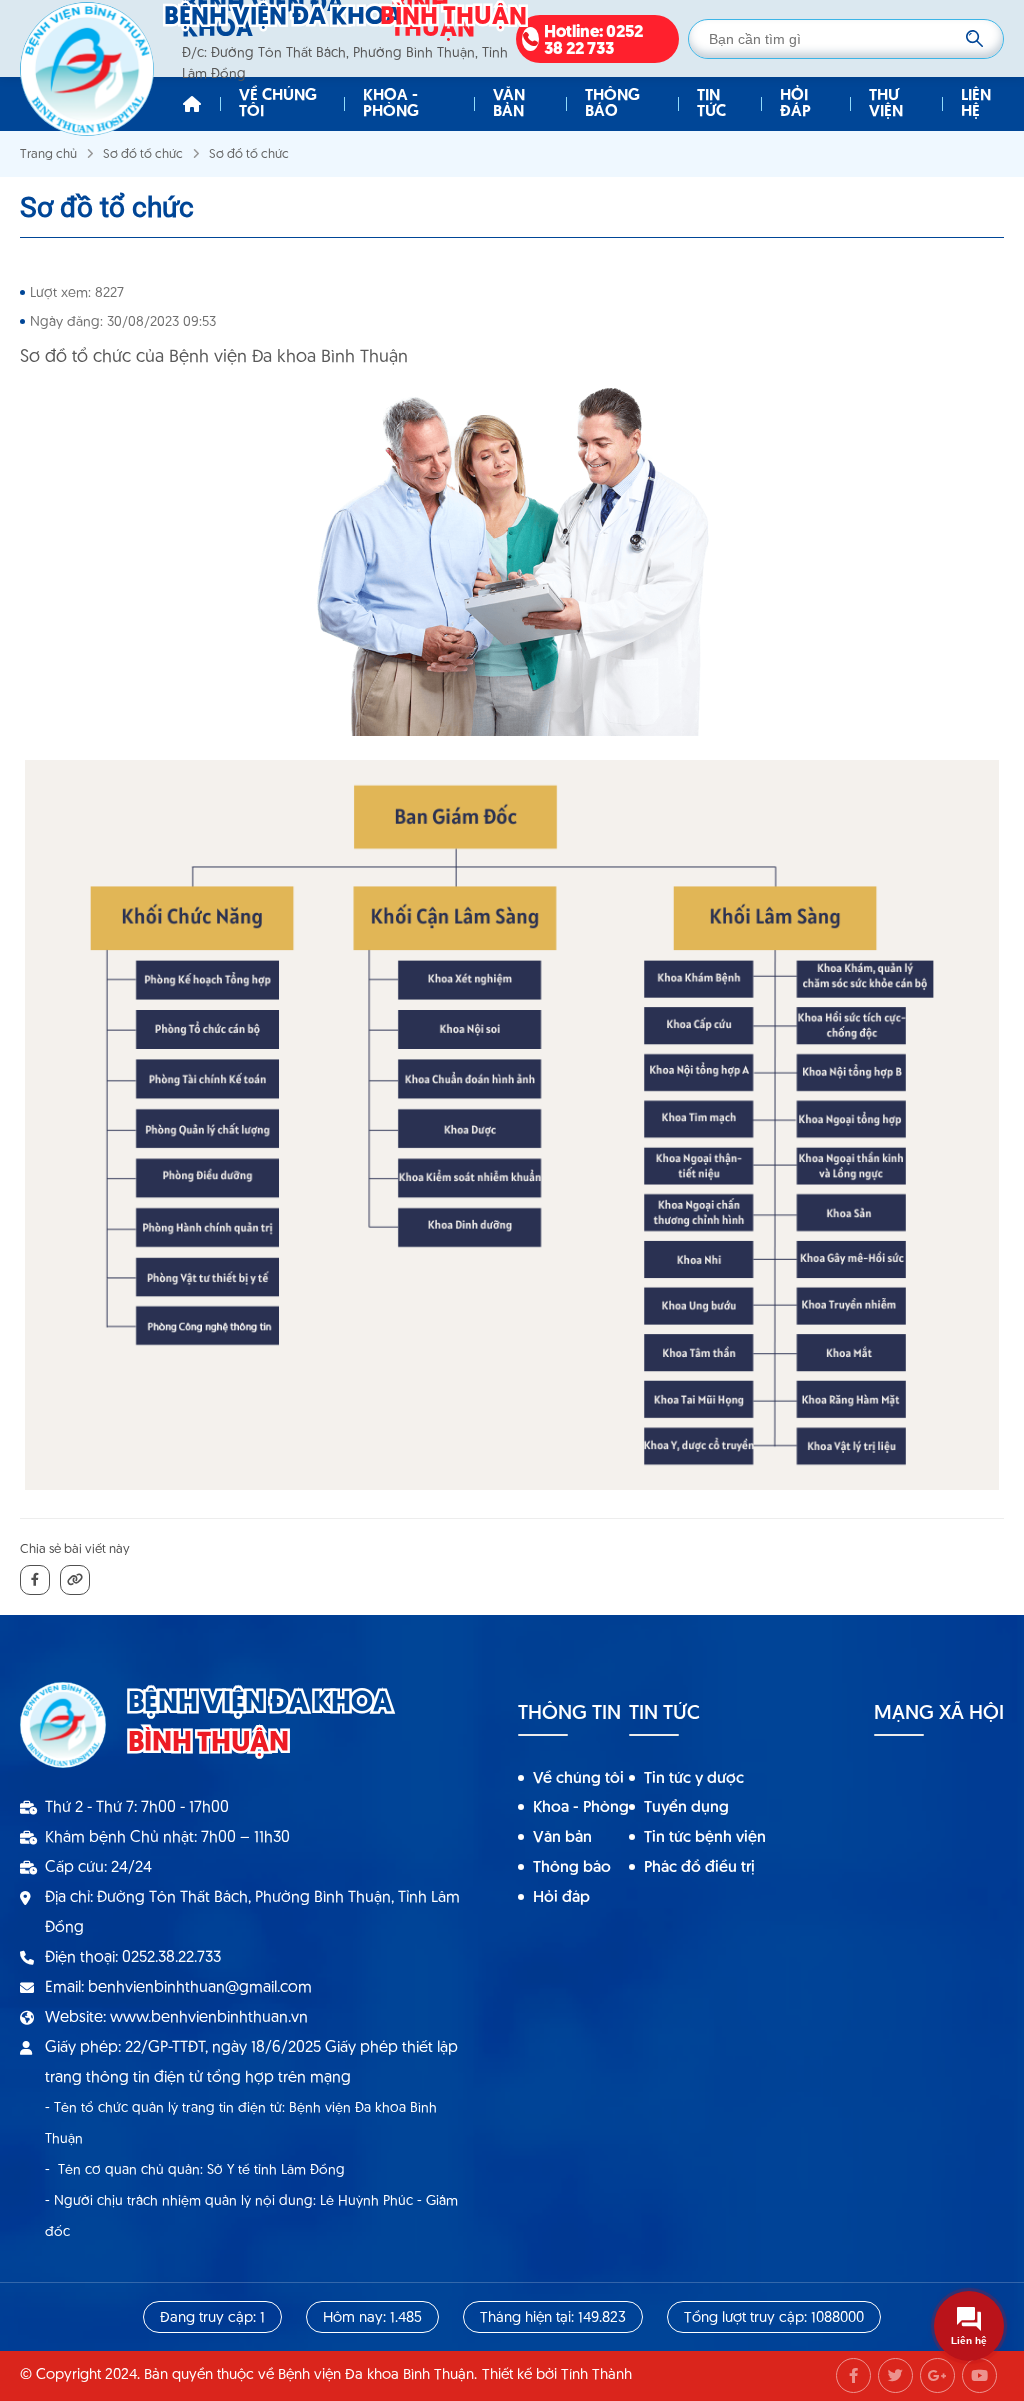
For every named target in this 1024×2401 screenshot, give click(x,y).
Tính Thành (596, 2375)
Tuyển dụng (686, 1808)
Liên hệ (976, 104)
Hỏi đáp (795, 104)
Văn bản (509, 104)
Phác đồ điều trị (699, 1868)
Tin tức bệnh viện (705, 1838)
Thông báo (612, 104)
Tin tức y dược (694, 1779)
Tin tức (711, 104)
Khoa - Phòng (391, 104)
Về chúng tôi (278, 104)
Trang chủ (48, 154)
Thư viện (886, 104)
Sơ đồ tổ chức (143, 154)
